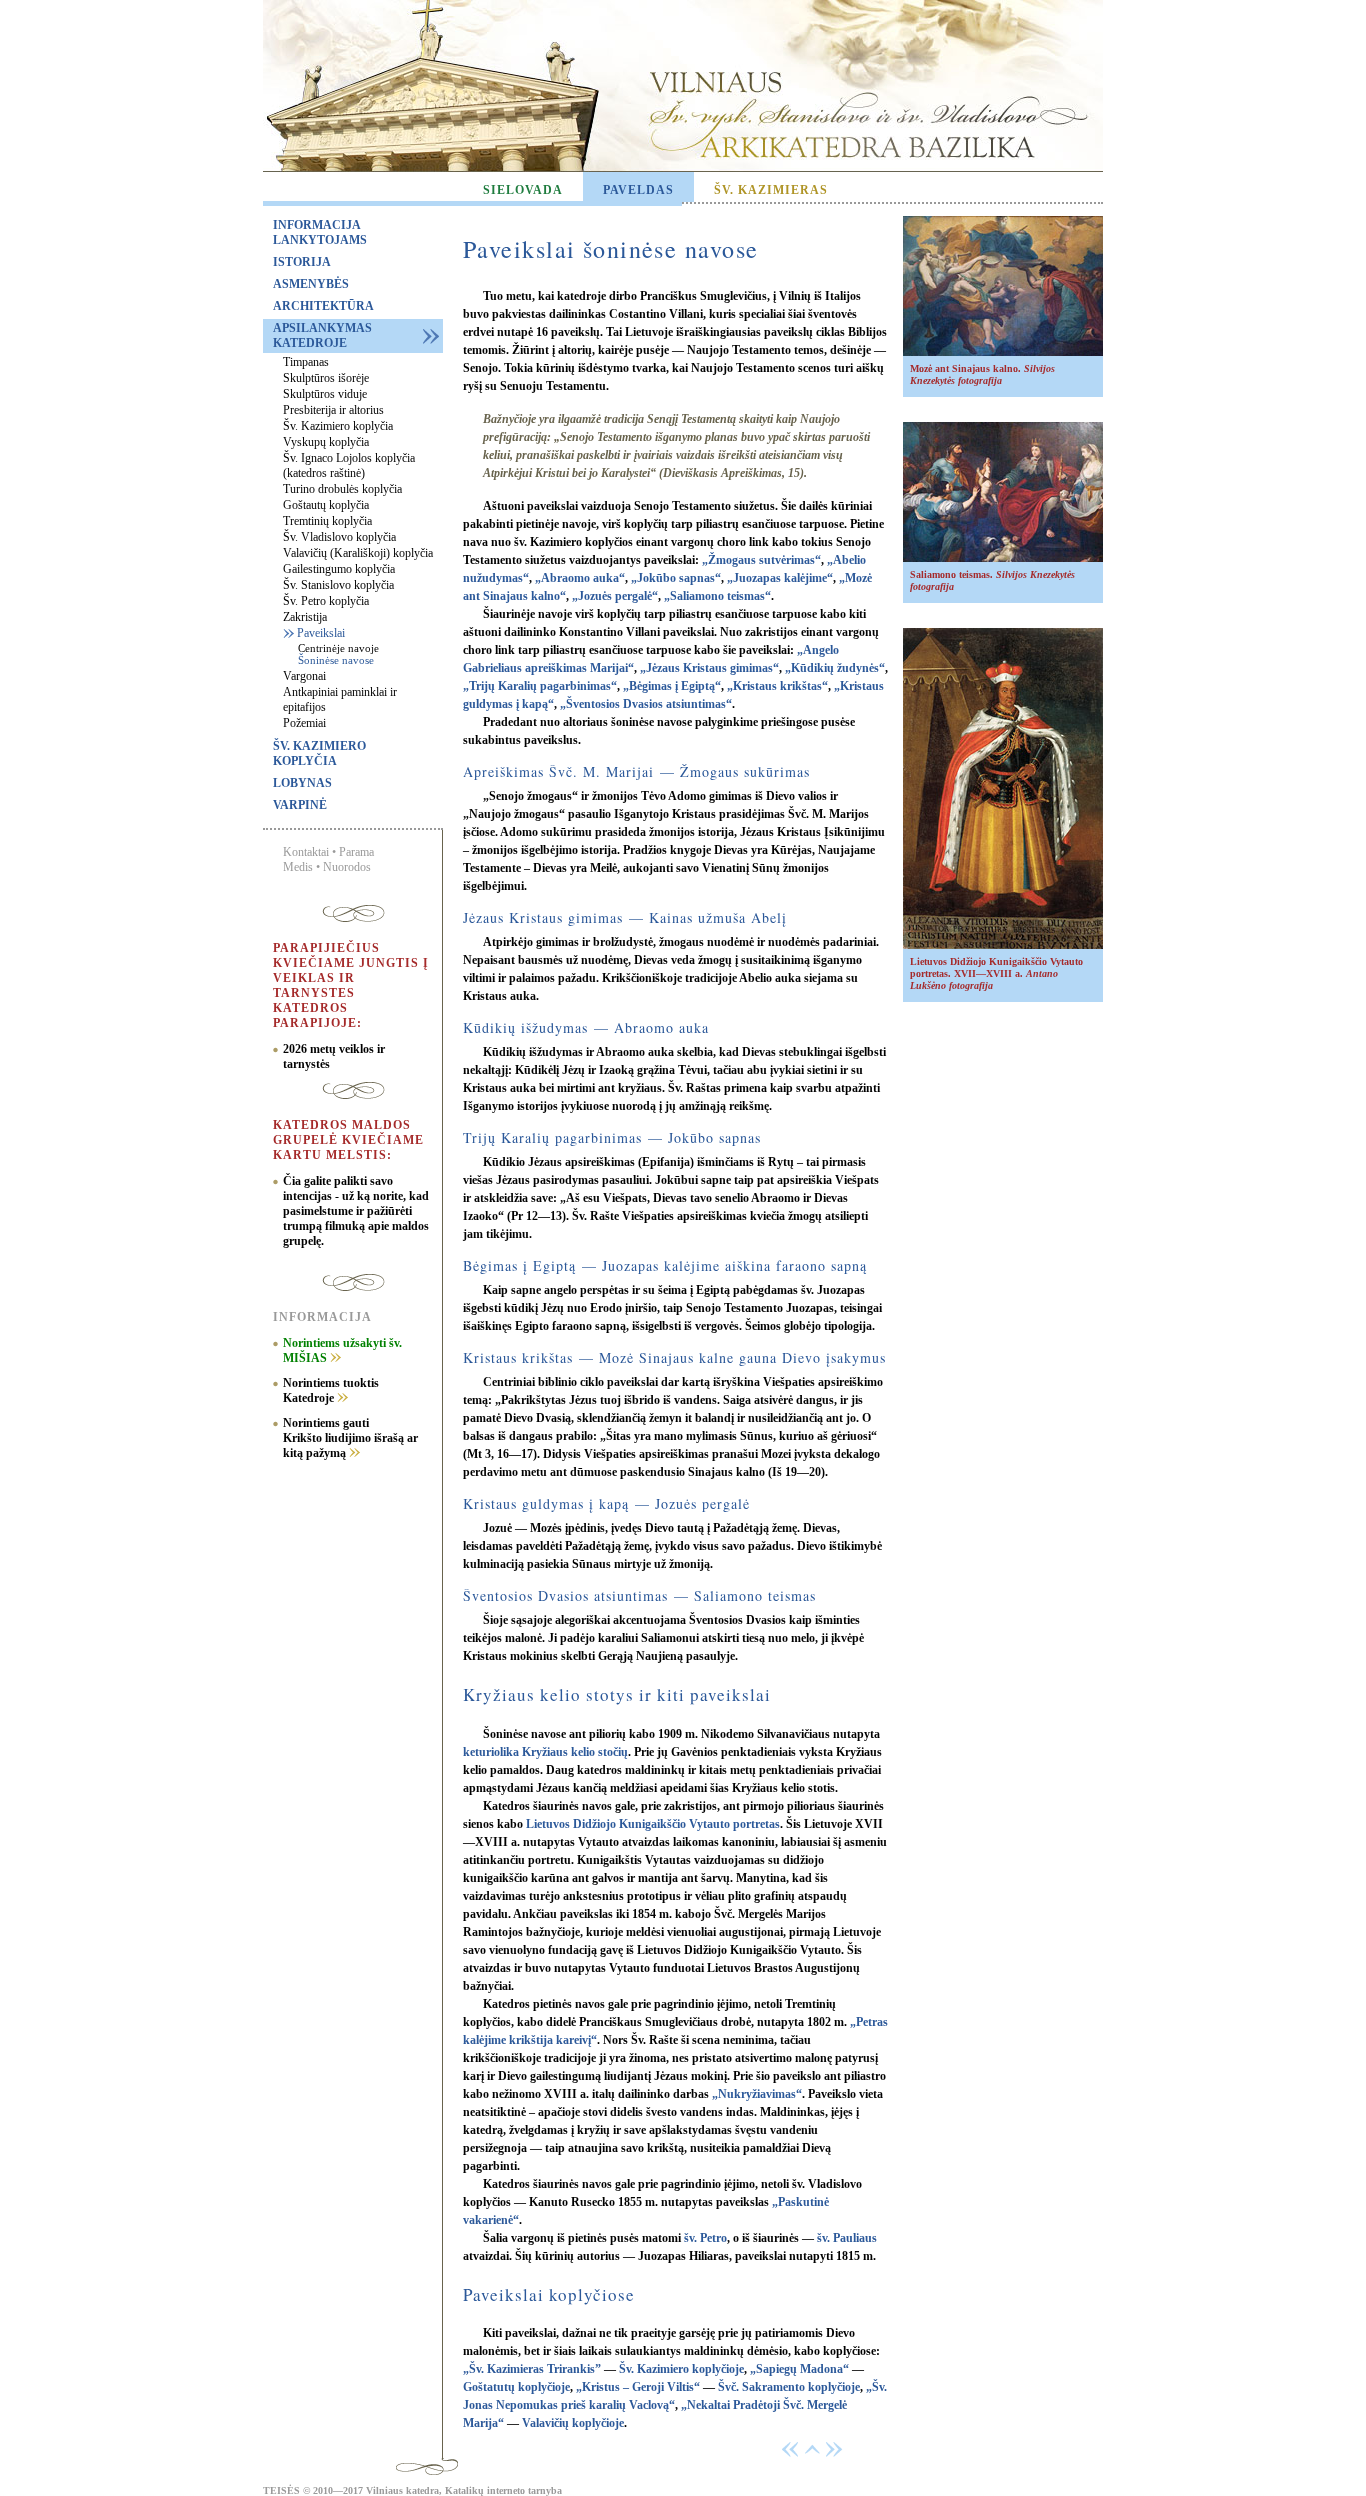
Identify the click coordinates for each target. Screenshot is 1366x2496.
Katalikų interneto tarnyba (503, 2490)
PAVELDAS (638, 190)
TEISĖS (281, 2490)
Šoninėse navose (336, 660)
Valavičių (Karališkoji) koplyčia (358, 553)
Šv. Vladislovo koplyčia (339, 537)
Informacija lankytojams (320, 232)
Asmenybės (311, 284)
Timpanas (306, 362)
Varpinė (300, 805)
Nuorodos (347, 867)
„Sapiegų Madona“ (799, 2369)
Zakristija (305, 617)
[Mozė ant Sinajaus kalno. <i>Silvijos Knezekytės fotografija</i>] (1003, 352)
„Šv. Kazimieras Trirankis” (532, 2369)
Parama (356, 852)
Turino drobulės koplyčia (342, 489)
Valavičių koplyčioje (573, 2423)
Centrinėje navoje (338, 648)
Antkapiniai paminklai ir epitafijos (340, 699)
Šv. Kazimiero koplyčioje (681, 2369)
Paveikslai (321, 633)
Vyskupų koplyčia (326, 442)
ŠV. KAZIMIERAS (771, 190)
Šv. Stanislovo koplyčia (338, 585)
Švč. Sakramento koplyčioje (789, 2387)
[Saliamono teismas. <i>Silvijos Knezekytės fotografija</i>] (1003, 558)
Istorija (302, 262)
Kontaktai (306, 852)
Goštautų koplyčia (326, 505)
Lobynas (302, 783)
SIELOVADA (523, 190)
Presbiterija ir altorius (333, 410)
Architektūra (323, 306)
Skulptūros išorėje (326, 378)
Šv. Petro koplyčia (326, 601)
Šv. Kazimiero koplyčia (338, 426)
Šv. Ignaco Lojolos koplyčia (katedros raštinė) (349, 465)
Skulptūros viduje (325, 394)
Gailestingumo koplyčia (339, 569)
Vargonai (304, 676)
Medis (298, 867)
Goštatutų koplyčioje (516, 2387)
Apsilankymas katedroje (322, 335)
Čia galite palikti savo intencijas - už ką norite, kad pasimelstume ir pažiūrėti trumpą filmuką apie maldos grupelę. (356, 1211)
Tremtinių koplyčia (327, 521)
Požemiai (304, 723)
